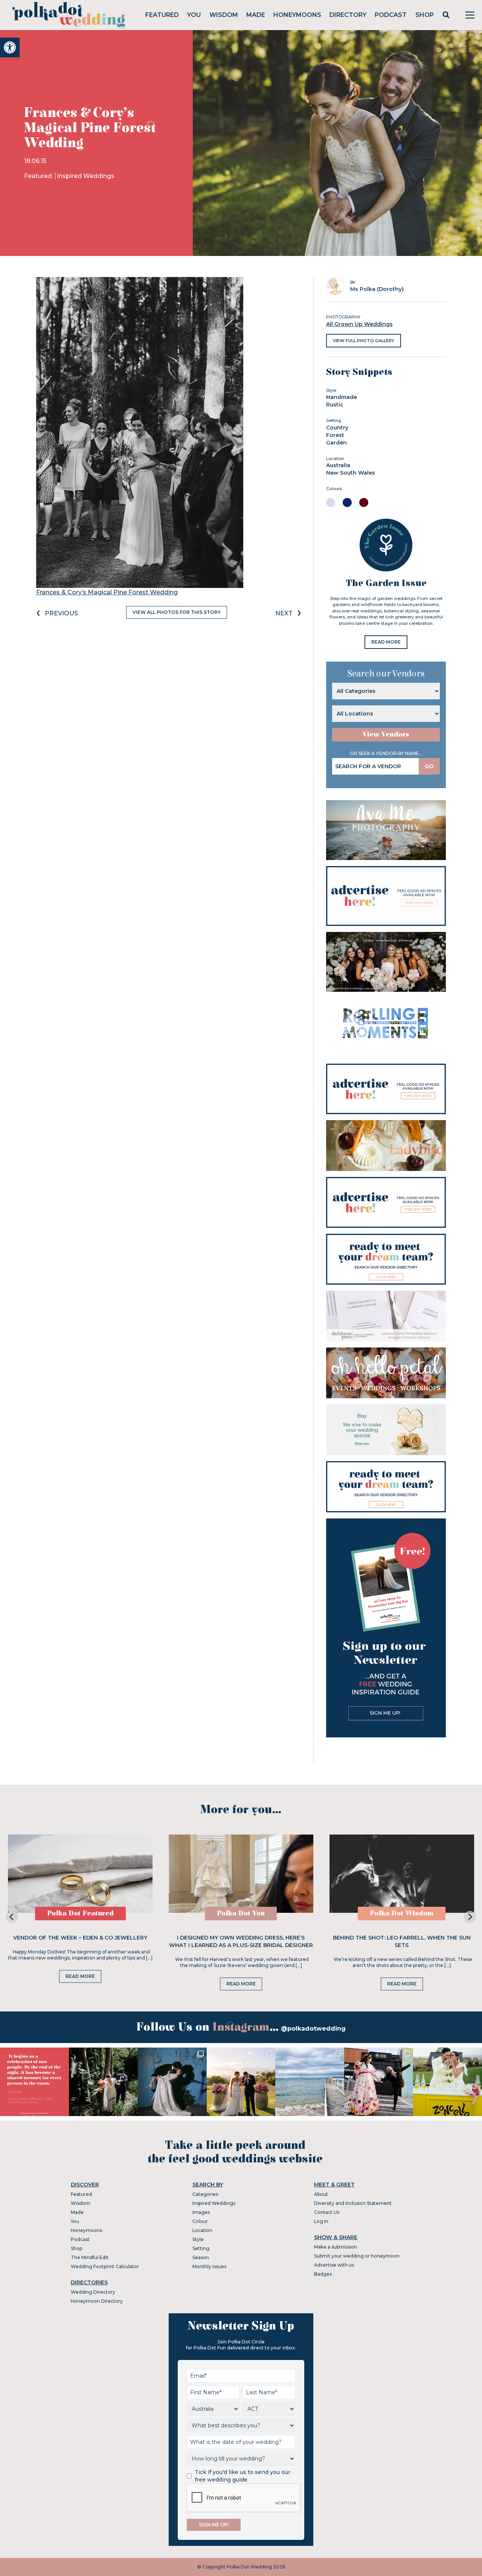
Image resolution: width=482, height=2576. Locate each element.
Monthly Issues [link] (209, 2266)
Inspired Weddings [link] (86, 176)
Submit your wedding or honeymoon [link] (357, 2256)
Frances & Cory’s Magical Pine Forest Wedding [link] (107, 592)
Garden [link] (336, 443)
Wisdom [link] (224, 15)
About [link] (321, 2194)
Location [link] (202, 2230)
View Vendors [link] (386, 735)
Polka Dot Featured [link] (80, 1913)
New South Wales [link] (351, 473)
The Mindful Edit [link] (90, 2257)
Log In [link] (321, 2221)
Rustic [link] (335, 405)
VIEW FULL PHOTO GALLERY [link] (364, 341)
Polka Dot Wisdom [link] (402, 1913)
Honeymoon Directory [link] (97, 2301)
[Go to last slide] (12, 1917)
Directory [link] (348, 15)
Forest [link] (335, 435)
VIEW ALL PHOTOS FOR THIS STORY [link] (177, 612)
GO (429, 766)
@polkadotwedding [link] (313, 2029)
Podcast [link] (391, 15)
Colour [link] (200, 2221)
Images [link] (201, 2212)
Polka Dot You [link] (241, 1913)
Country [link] (337, 428)
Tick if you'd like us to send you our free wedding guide (243, 2476)
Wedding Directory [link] (93, 2292)
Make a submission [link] (336, 2247)
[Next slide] (470, 1917)
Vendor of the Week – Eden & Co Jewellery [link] (80, 1938)
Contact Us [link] (327, 2212)
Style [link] (198, 2239)
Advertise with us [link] (334, 2265)
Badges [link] (323, 2274)
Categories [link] (205, 2194)
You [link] (194, 15)
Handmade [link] (342, 397)
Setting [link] (201, 2248)
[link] (10, 47)
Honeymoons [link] (297, 15)
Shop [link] (425, 15)
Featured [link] (162, 15)
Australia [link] (338, 465)
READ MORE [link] (386, 642)
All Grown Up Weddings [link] (359, 324)
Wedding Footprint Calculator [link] (105, 2266)
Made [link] (256, 15)
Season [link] (201, 2257)
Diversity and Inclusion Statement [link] (353, 2203)
